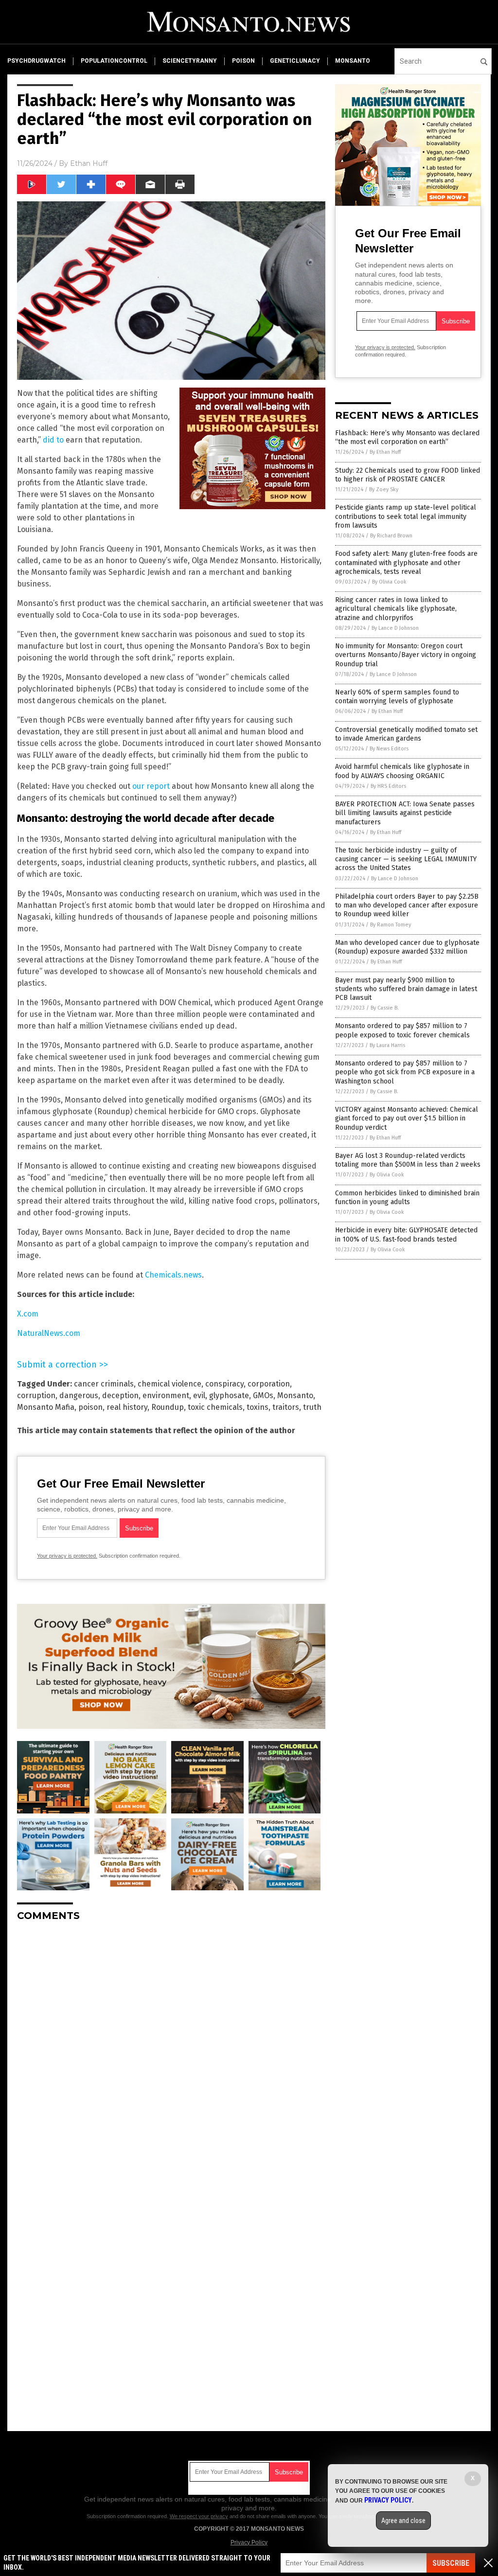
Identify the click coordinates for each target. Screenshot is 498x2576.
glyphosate (229, 1395)
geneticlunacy (295, 61)
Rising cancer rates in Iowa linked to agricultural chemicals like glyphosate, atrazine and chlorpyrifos (396, 609)
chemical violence (169, 1384)
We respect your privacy (199, 2516)
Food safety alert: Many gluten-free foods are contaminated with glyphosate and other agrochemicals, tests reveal (406, 562)
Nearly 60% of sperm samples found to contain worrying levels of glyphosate (397, 697)
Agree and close (403, 2521)
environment (166, 1395)
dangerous (79, 1395)
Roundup (168, 1407)
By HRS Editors (388, 786)
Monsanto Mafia (46, 1407)
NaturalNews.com (49, 1333)
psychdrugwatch (36, 61)
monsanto (353, 61)
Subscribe (451, 2563)
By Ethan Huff (385, 452)
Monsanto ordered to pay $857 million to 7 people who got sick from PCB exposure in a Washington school (405, 1072)
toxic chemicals (215, 1407)
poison (243, 61)
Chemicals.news (173, 1275)
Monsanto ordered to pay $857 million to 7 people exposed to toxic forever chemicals (402, 1030)
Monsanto (295, 1395)
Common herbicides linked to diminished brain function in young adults (407, 1198)
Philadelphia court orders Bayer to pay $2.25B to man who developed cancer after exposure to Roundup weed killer (407, 905)
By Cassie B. (385, 1008)
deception (120, 1395)
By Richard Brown (391, 536)
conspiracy (224, 1384)
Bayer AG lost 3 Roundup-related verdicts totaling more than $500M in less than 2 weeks (408, 1160)
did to (53, 440)
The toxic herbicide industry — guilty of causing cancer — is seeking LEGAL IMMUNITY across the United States (406, 859)
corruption (36, 1395)
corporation (269, 1384)
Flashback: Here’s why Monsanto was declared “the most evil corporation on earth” (407, 437)
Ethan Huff (89, 163)
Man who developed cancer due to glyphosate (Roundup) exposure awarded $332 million (407, 947)
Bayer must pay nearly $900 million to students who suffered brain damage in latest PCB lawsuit (406, 989)
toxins (258, 1407)
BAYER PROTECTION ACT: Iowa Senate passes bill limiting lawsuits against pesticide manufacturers (405, 813)
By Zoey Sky (384, 489)
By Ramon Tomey (391, 925)
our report (151, 786)
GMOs (263, 1395)
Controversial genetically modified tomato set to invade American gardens (406, 734)
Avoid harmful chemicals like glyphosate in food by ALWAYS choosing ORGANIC (402, 771)
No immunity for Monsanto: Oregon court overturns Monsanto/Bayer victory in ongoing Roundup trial (406, 655)
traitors (286, 1407)
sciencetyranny (190, 61)
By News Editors (389, 749)
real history (127, 1407)
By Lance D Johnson (395, 628)
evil (199, 1395)
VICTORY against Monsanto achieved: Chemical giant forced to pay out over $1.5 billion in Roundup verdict (407, 1118)
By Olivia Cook (389, 582)
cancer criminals (104, 1384)
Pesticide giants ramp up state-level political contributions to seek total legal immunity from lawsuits (406, 516)
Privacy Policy (249, 2542)
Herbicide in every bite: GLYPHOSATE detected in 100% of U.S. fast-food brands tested (406, 1235)
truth (312, 1407)
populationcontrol (114, 61)
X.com (28, 1314)
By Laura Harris (387, 1045)
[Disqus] (171, 2051)
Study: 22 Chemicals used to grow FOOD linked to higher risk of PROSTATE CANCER (408, 475)
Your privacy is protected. (67, 1556)
